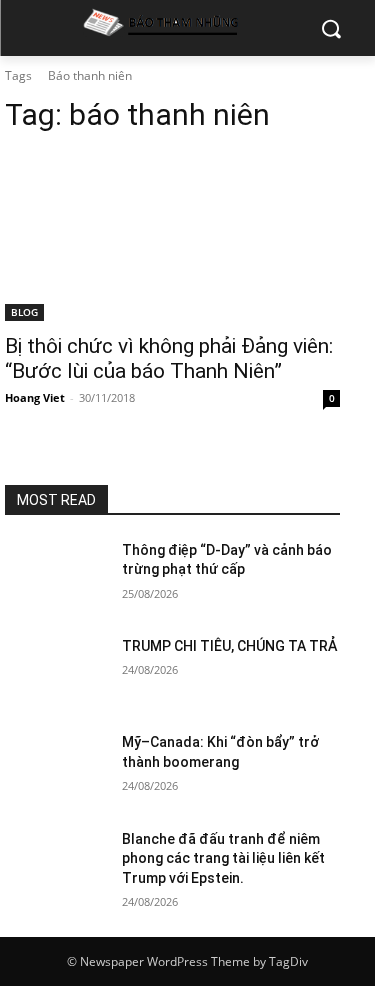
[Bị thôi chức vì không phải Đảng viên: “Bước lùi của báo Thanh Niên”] (172, 237)
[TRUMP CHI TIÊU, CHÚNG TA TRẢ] (55, 672)
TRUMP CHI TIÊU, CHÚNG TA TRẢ (229, 646)
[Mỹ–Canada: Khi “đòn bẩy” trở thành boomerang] (55, 768)
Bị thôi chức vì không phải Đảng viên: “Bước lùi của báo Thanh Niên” (169, 358)
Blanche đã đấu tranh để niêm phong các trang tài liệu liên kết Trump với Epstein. (223, 858)
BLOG (24, 312)
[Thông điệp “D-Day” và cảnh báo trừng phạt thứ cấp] (55, 576)
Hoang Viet (35, 397)
